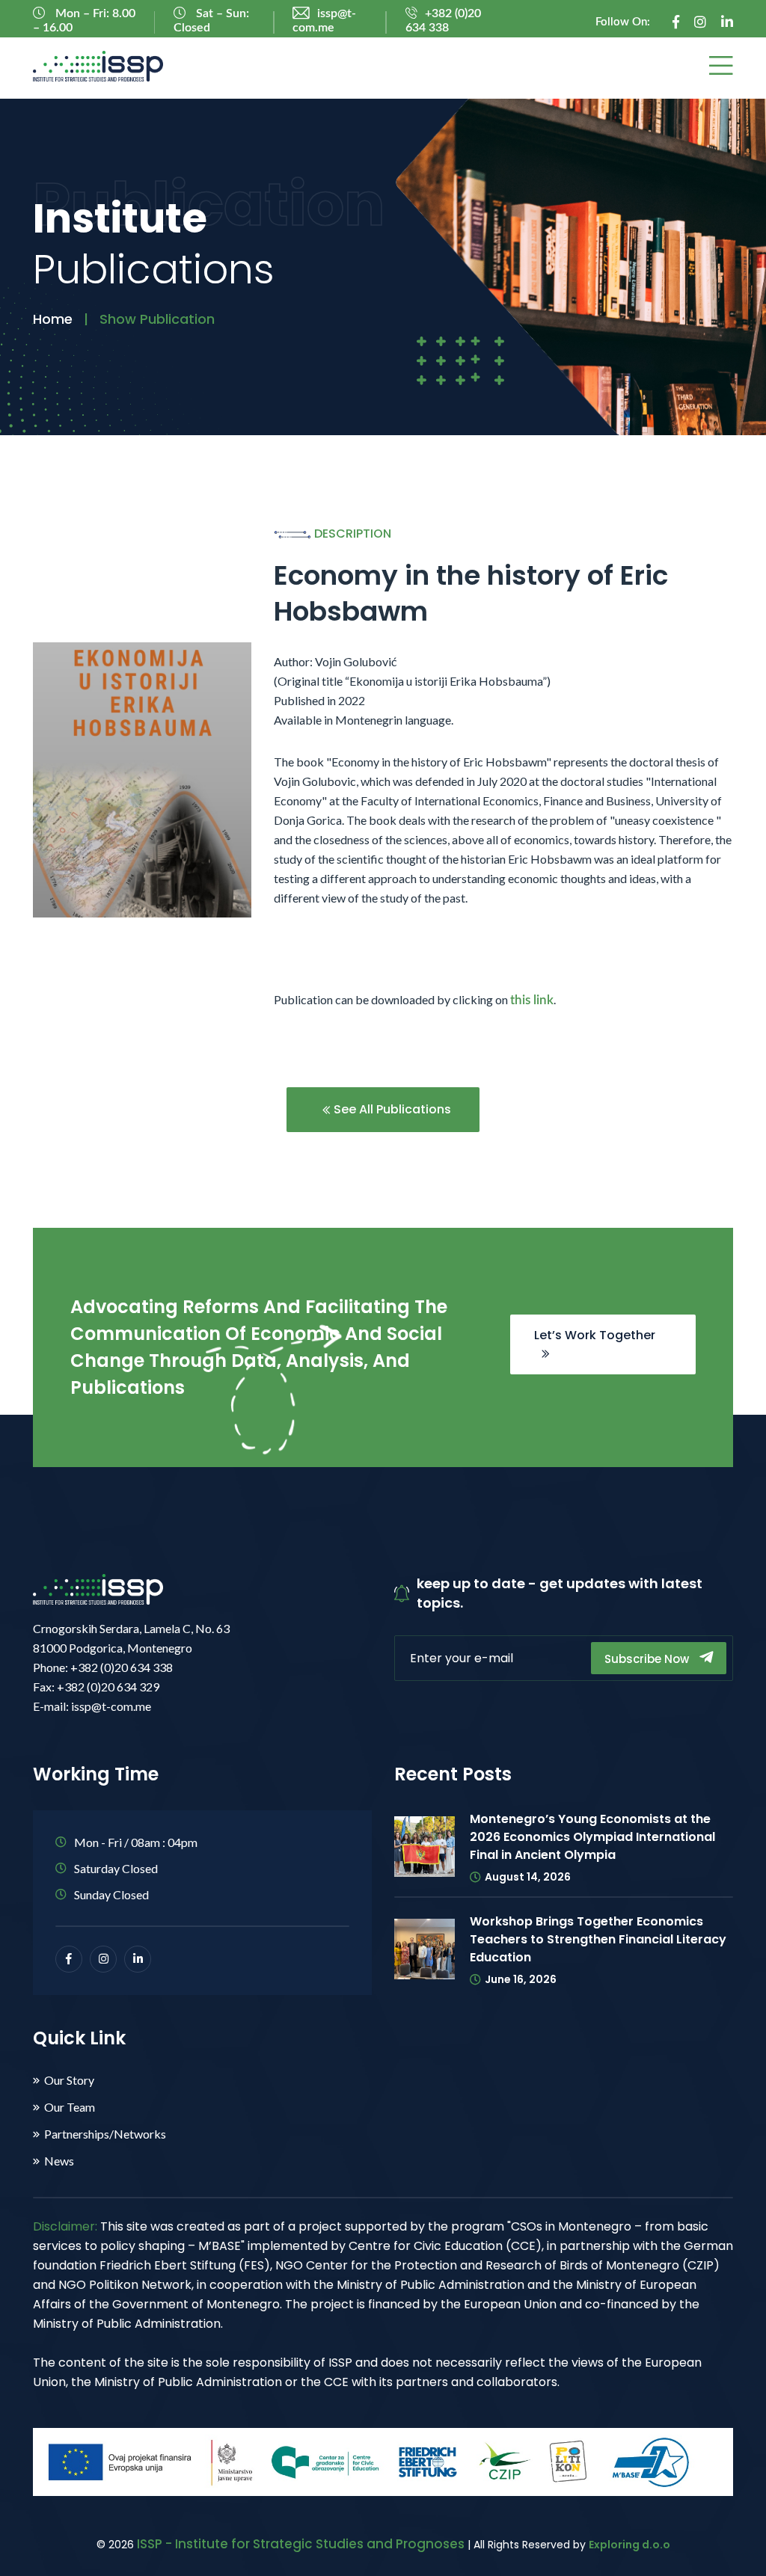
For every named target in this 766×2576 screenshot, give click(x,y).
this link (532, 1000)
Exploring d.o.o (629, 2545)
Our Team (70, 2107)
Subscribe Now (648, 1659)
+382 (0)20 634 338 (443, 21)
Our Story (69, 2080)
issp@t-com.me (324, 21)
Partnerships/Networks (105, 2134)
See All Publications (391, 1109)
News (59, 2161)
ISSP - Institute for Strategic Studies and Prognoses (301, 2544)
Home (53, 319)
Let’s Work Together (595, 1335)
